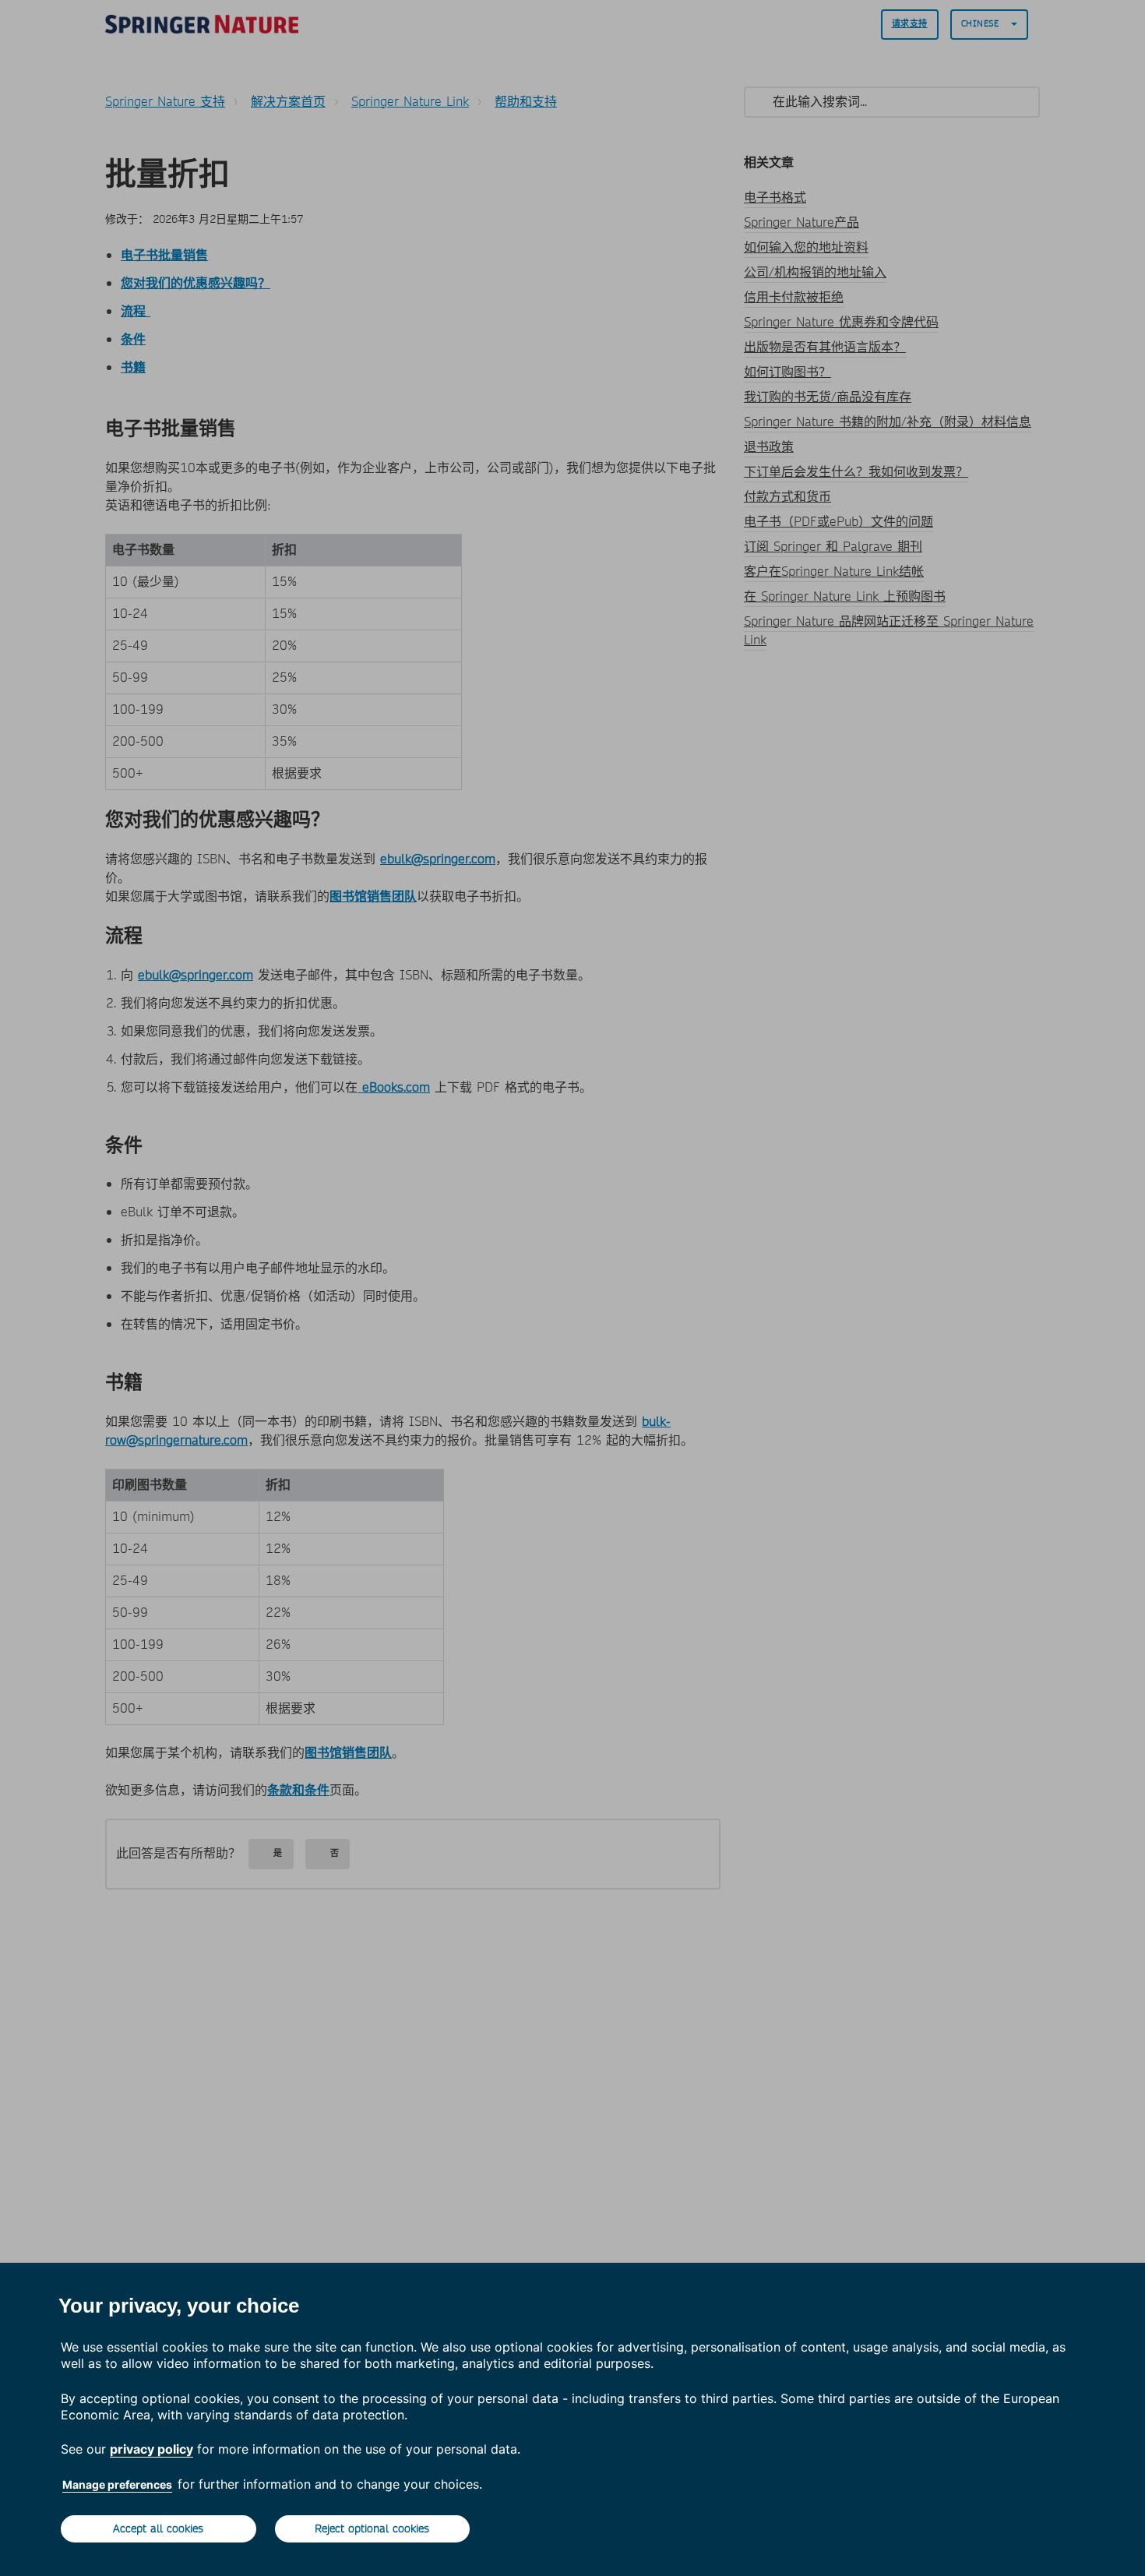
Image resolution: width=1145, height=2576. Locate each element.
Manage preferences (117, 2484)
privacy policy (151, 2449)
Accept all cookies (158, 2528)
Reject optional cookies (372, 2528)
